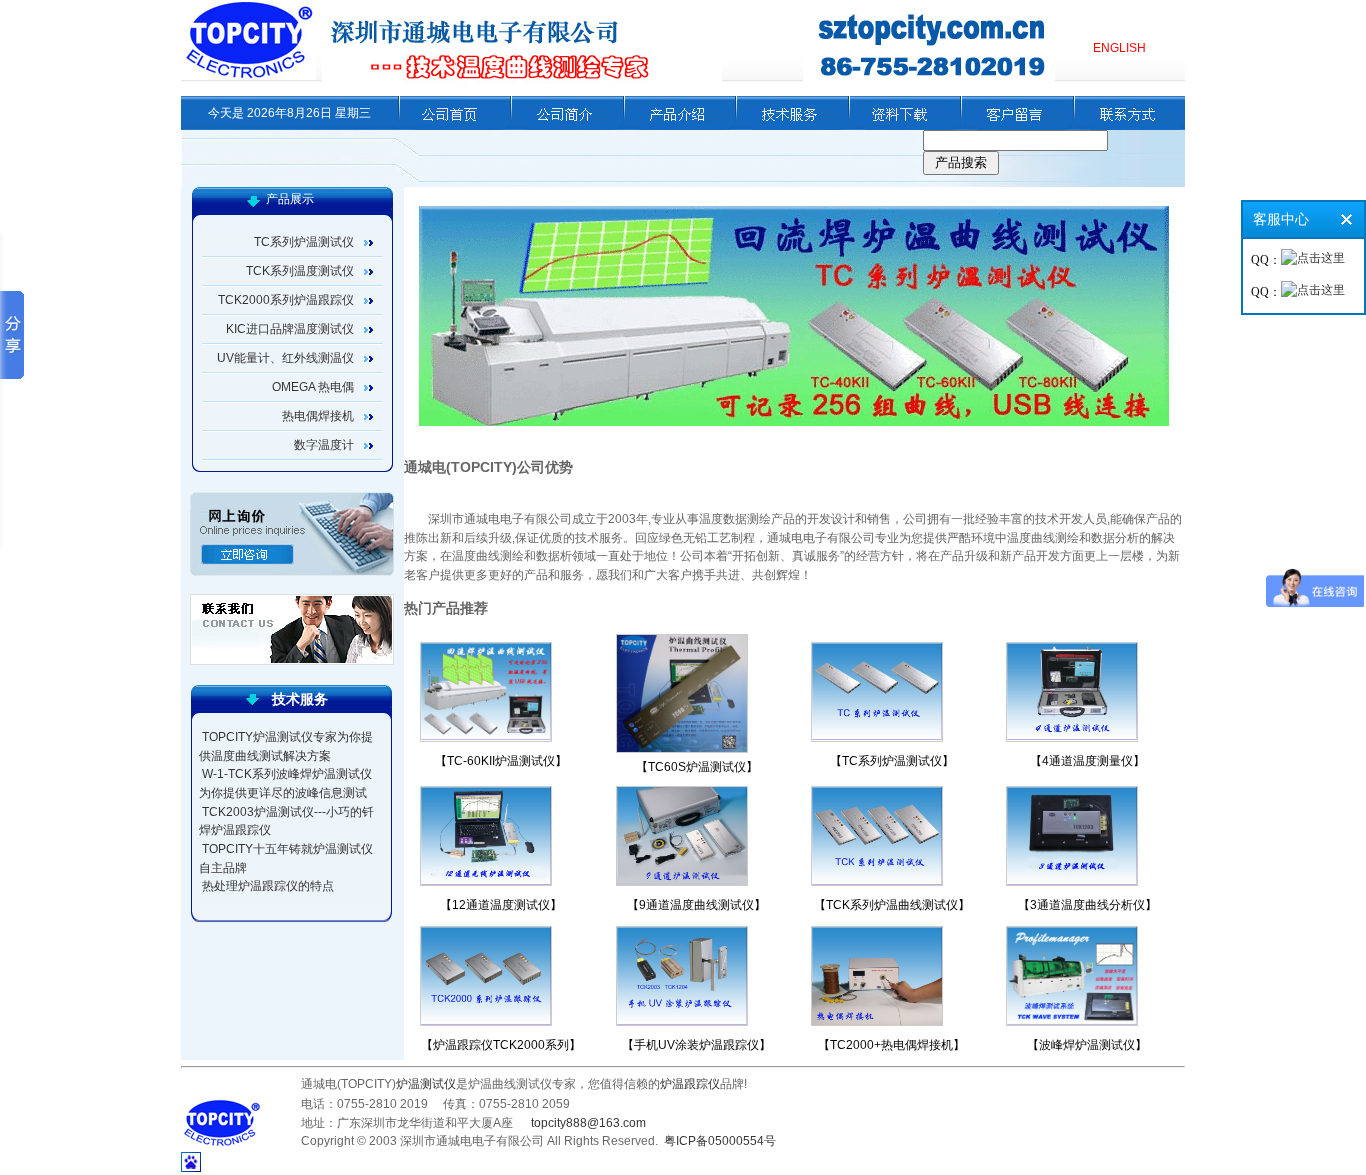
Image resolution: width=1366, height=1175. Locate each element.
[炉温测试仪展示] (676, 126)
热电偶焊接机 (318, 416)
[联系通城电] (1126, 126)
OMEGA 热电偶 (313, 387)
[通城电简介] (563, 126)
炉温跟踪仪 (690, 1084)
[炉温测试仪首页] (451, 126)
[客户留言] (1013, 126)
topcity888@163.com (588, 1123)
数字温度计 (324, 445)
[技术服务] (788, 126)
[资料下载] (901, 126)
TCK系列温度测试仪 (300, 271)
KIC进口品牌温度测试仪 (290, 329)
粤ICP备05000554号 (720, 1141)
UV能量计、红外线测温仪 (285, 358)
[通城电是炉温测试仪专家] (248, 71)
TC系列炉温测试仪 (304, 242)
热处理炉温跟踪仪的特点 (268, 886)
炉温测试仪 (426, 1084)
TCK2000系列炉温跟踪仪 (286, 300)
